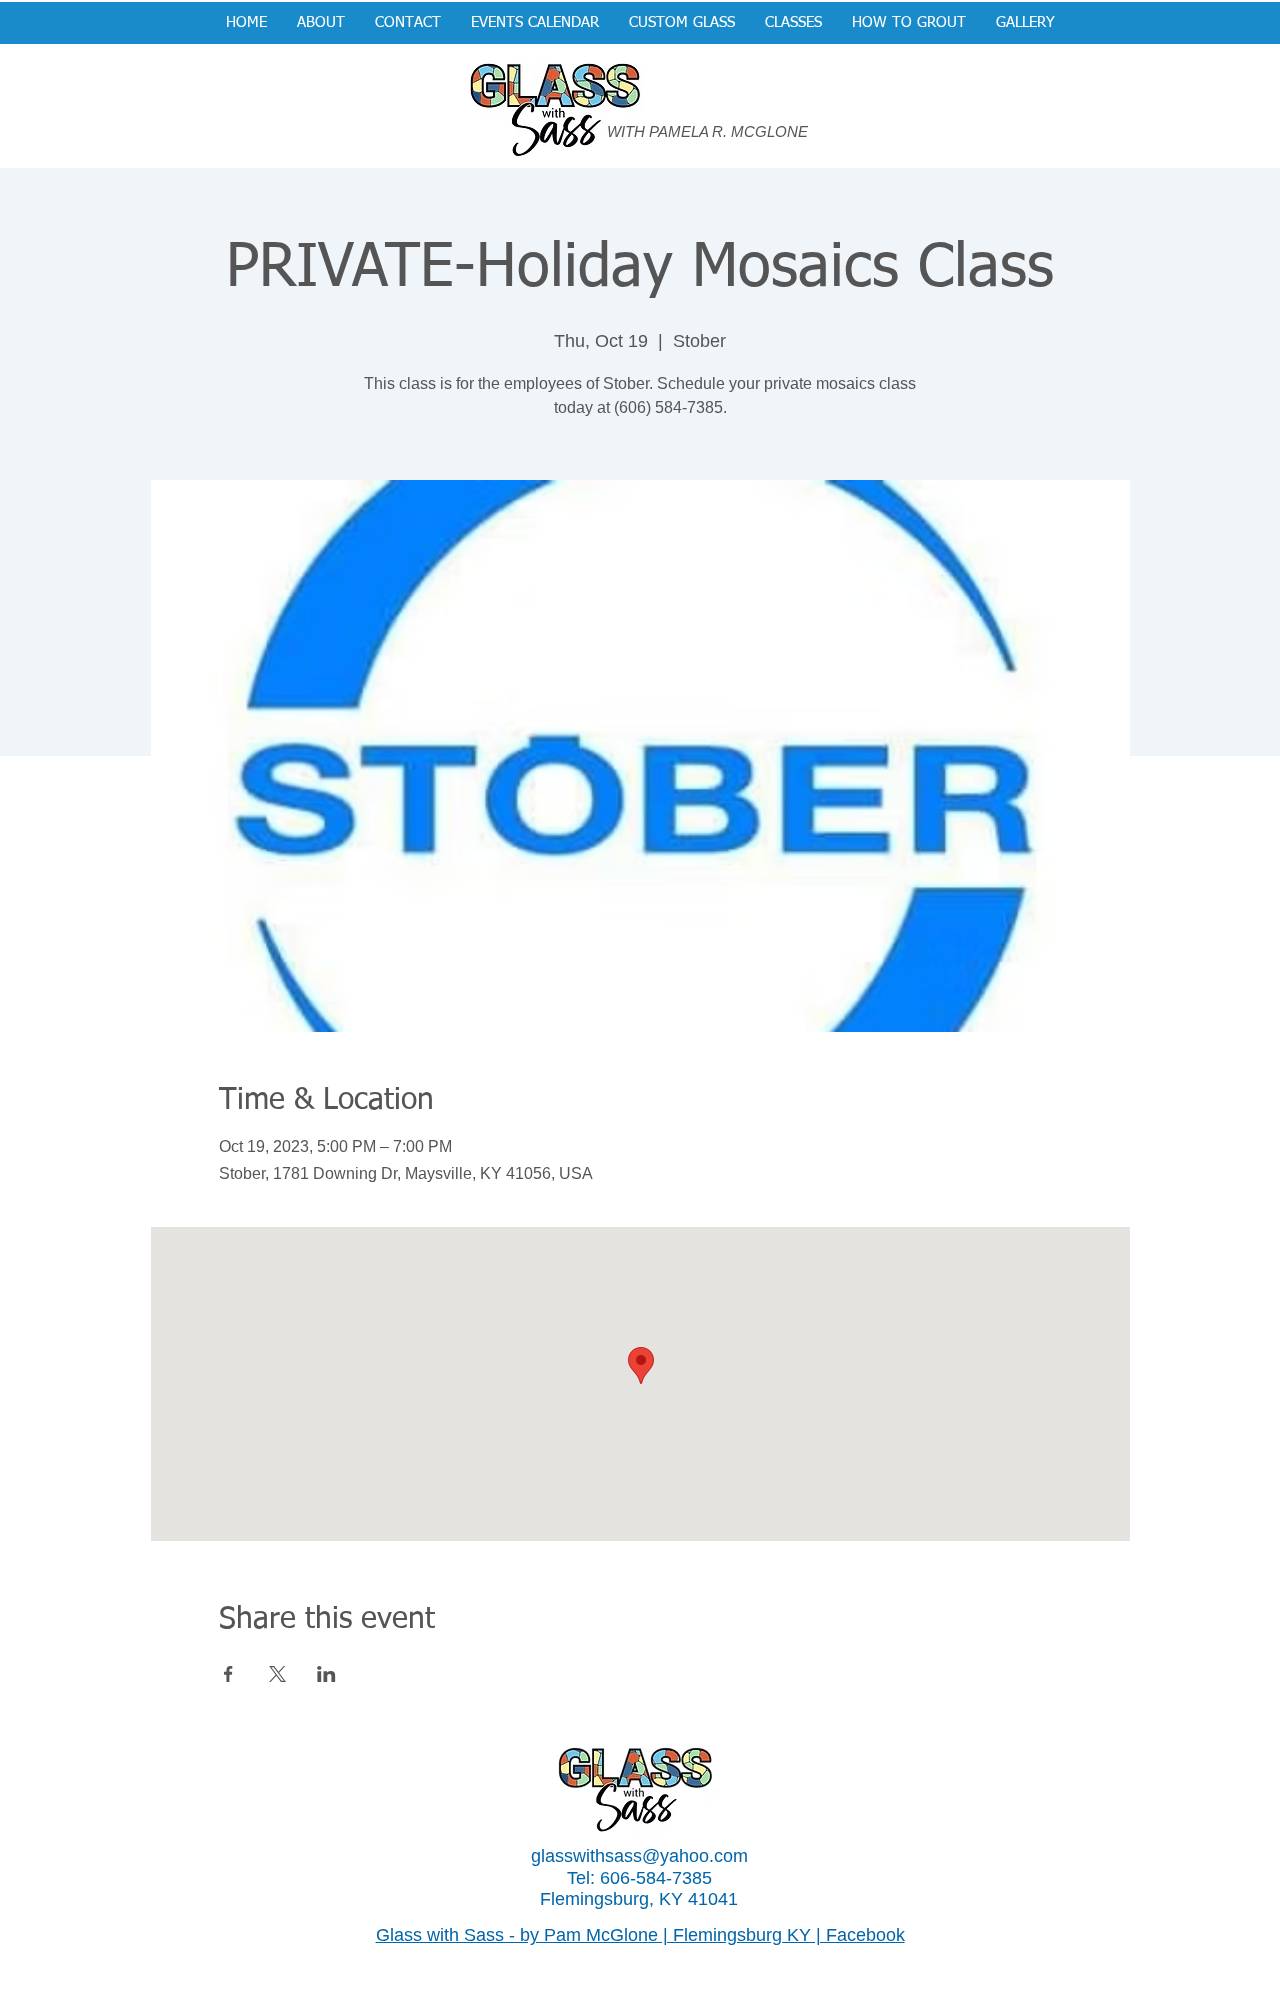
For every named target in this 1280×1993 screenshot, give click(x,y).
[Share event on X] (277, 1674)
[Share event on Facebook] (228, 1674)
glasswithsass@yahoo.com (639, 1856)
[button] (682, 23)
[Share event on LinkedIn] (326, 1674)
